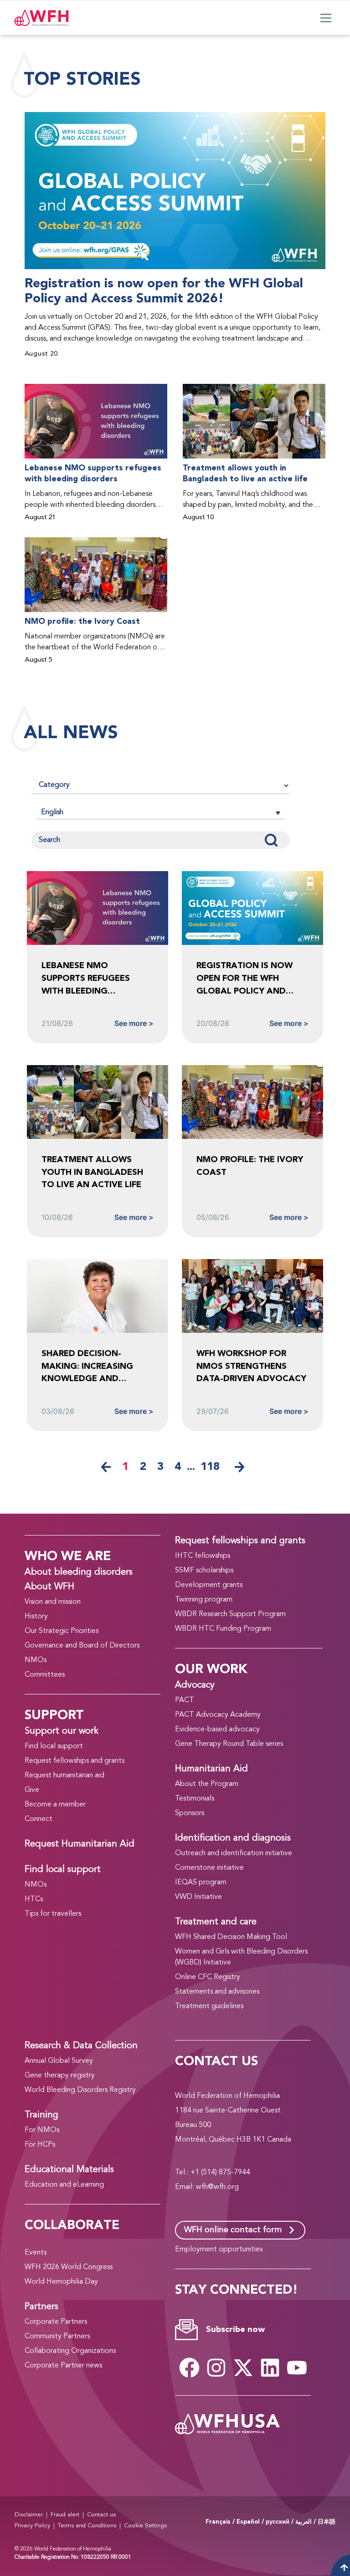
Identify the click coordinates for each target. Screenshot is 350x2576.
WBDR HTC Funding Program (223, 1629)
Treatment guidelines (209, 2006)
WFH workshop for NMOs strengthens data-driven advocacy (251, 1366)
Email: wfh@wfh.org (207, 2187)
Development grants (209, 1585)
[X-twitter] (243, 2368)
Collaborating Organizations (70, 2351)
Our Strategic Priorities (62, 1631)
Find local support (54, 1746)
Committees (45, 1675)
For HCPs (40, 2145)
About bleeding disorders (79, 1572)
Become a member (55, 1805)
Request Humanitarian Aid (80, 1844)
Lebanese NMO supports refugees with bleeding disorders (93, 474)
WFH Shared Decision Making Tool (231, 1937)
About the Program (207, 1784)
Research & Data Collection (81, 2046)
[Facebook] (189, 2368)
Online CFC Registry (208, 1977)
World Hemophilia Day (61, 2282)
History (36, 1617)
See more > (134, 1023)
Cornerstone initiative (209, 1868)
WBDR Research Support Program (230, 1614)
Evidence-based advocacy (217, 1729)
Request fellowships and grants (75, 1761)
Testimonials (195, 1799)
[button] (161, 812)
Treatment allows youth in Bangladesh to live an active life (245, 474)
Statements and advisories (217, 1992)
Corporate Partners (56, 2322)
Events (36, 2253)
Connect (39, 1819)
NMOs (36, 1660)
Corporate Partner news (63, 2366)
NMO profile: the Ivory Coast (82, 622)
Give (32, 1790)
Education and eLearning (64, 2185)
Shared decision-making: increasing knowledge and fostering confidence (94, 1366)
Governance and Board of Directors (82, 1646)
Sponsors (190, 1813)
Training (41, 2115)
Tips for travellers (53, 1914)
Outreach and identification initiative (234, 1853)
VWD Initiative (198, 1897)
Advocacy (195, 1685)
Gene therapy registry (60, 2076)
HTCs (34, 1899)
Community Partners (57, 2336)
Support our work (62, 1731)
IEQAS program (201, 1882)
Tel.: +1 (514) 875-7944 (213, 2173)
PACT (185, 1700)
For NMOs (42, 2130)
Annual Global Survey (59, 2061)
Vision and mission (53, 1602)
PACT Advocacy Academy (218, 1715)
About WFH (49, 1587)
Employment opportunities (219, 2250)
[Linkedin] (270, 2368)
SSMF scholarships (204, 1571)
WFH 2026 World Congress (69, 2267)
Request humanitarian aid (64, 1775)
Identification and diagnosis (233, 1838)
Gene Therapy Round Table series (229, 1744)
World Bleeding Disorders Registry (80, 2090)
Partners (41, 2307)
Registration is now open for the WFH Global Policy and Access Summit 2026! (164, 291)
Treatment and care (216, 1922)
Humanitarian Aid (211, 1769)
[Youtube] (297, 2368)
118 (210, 1467)
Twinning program (204, 1600)
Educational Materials (69, 2170)
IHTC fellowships (203, 1556)
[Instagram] (216, 2368)
